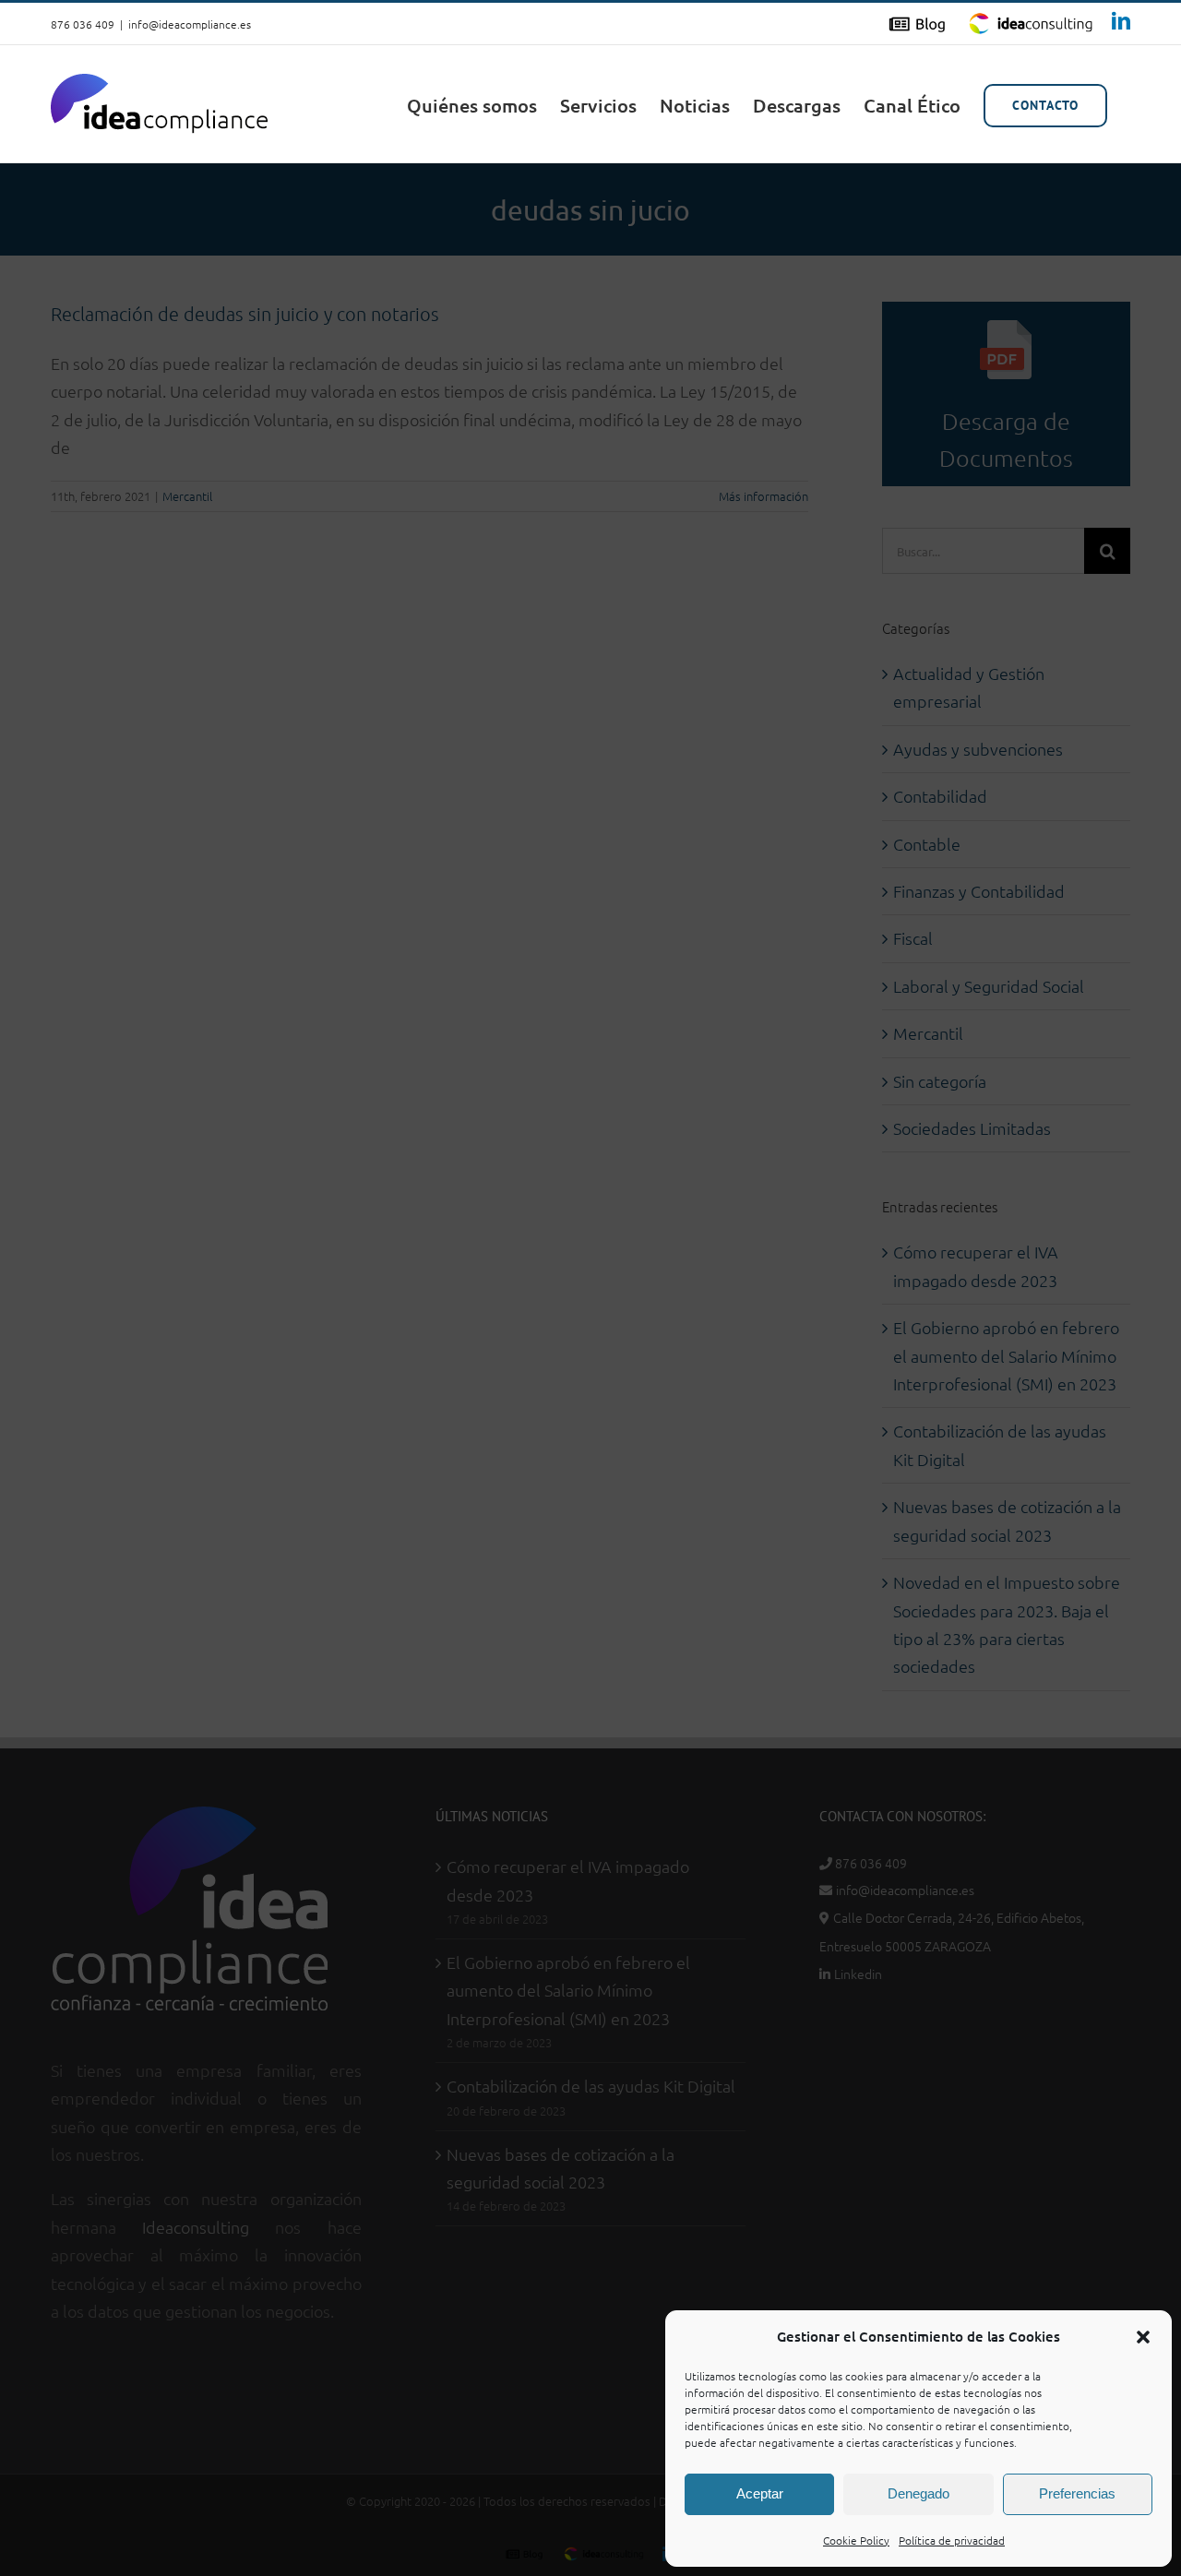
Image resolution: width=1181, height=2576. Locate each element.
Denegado (919, 2493)
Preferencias (1077, 2493)
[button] (1143, 2337)
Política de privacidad (952, 2540)
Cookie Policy (856, 2540)
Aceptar (760, 2493)
